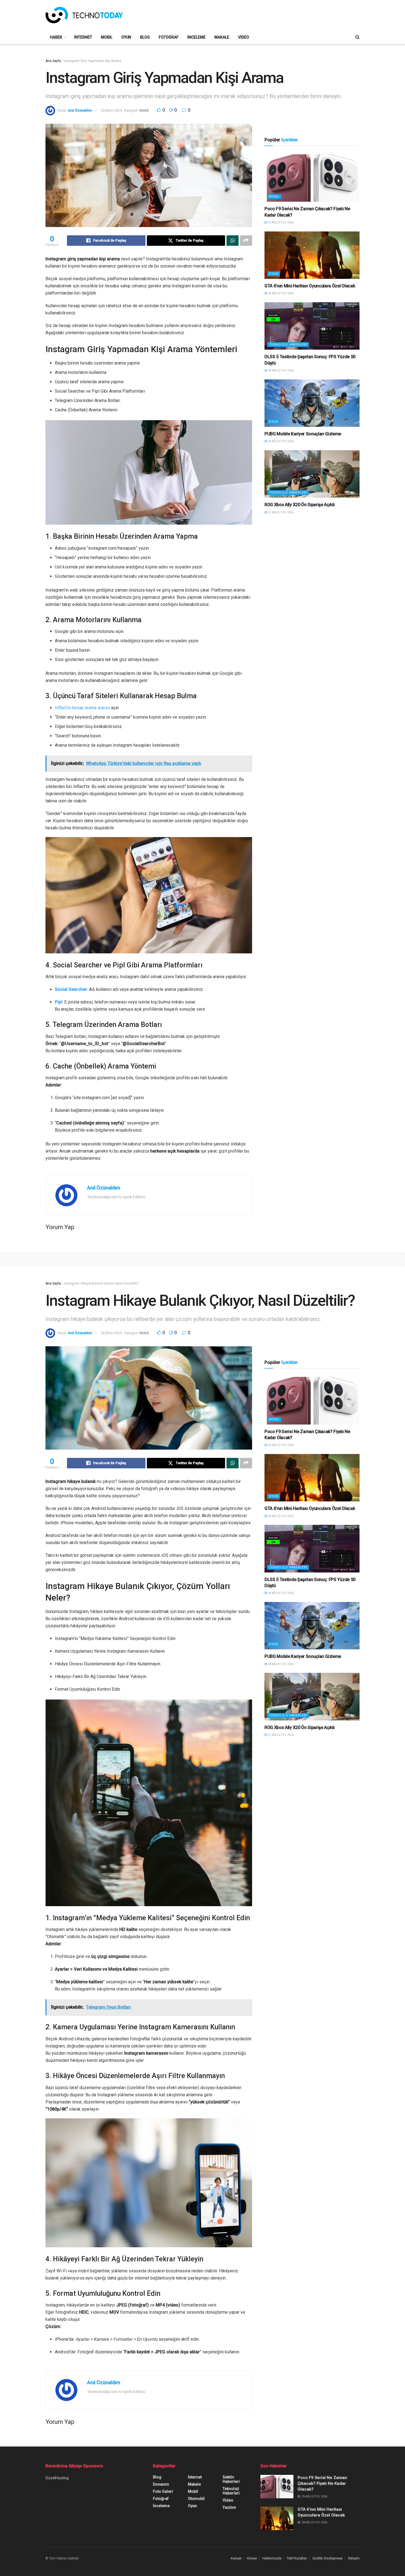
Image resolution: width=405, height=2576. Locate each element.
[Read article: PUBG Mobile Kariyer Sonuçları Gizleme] (312, 403)
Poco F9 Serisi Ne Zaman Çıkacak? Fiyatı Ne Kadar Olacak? (322, 2483)
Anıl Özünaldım (80, 110)
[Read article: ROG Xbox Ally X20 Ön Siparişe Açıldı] (312, 474)
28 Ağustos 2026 (280, 293)
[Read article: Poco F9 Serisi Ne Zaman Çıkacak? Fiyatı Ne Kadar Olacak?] (312, 178)
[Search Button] (357, 37)
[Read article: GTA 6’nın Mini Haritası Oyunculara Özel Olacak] (312, 255)
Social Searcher (71, 989)
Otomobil (196, 2499)
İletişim (354, 2558)
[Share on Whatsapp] (233, 241)
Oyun (126, 37)
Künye (252, 2558)
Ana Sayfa (53, 61)
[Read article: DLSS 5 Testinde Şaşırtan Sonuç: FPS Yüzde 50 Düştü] (312, 326)
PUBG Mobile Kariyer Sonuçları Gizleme (303, 434)
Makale (222, 37)
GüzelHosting (57, 2478)
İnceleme (196, 37)
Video (244, 37)
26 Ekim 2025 (111, 110)
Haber (56, 37)
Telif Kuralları (297, 2558)
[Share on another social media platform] (246, 241)
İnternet (83, 37)
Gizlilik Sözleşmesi (327, 2558)
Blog (145, 37)
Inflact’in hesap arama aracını (82, 708)
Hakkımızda (272, 2558)
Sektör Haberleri (231, 2479)
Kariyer (236, 2558)
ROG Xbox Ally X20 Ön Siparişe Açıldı (299, 505)
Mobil (107, 37)
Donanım (161, 2484)
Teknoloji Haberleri (288, 345)
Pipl (59, 1002)
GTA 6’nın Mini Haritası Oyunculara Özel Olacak (310, 286)
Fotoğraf (169, 37)
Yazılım (229, 2507)
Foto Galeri (163, 2491)
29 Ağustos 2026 (280, 222)
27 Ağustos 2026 (280, 512)
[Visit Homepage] (84, 15)
